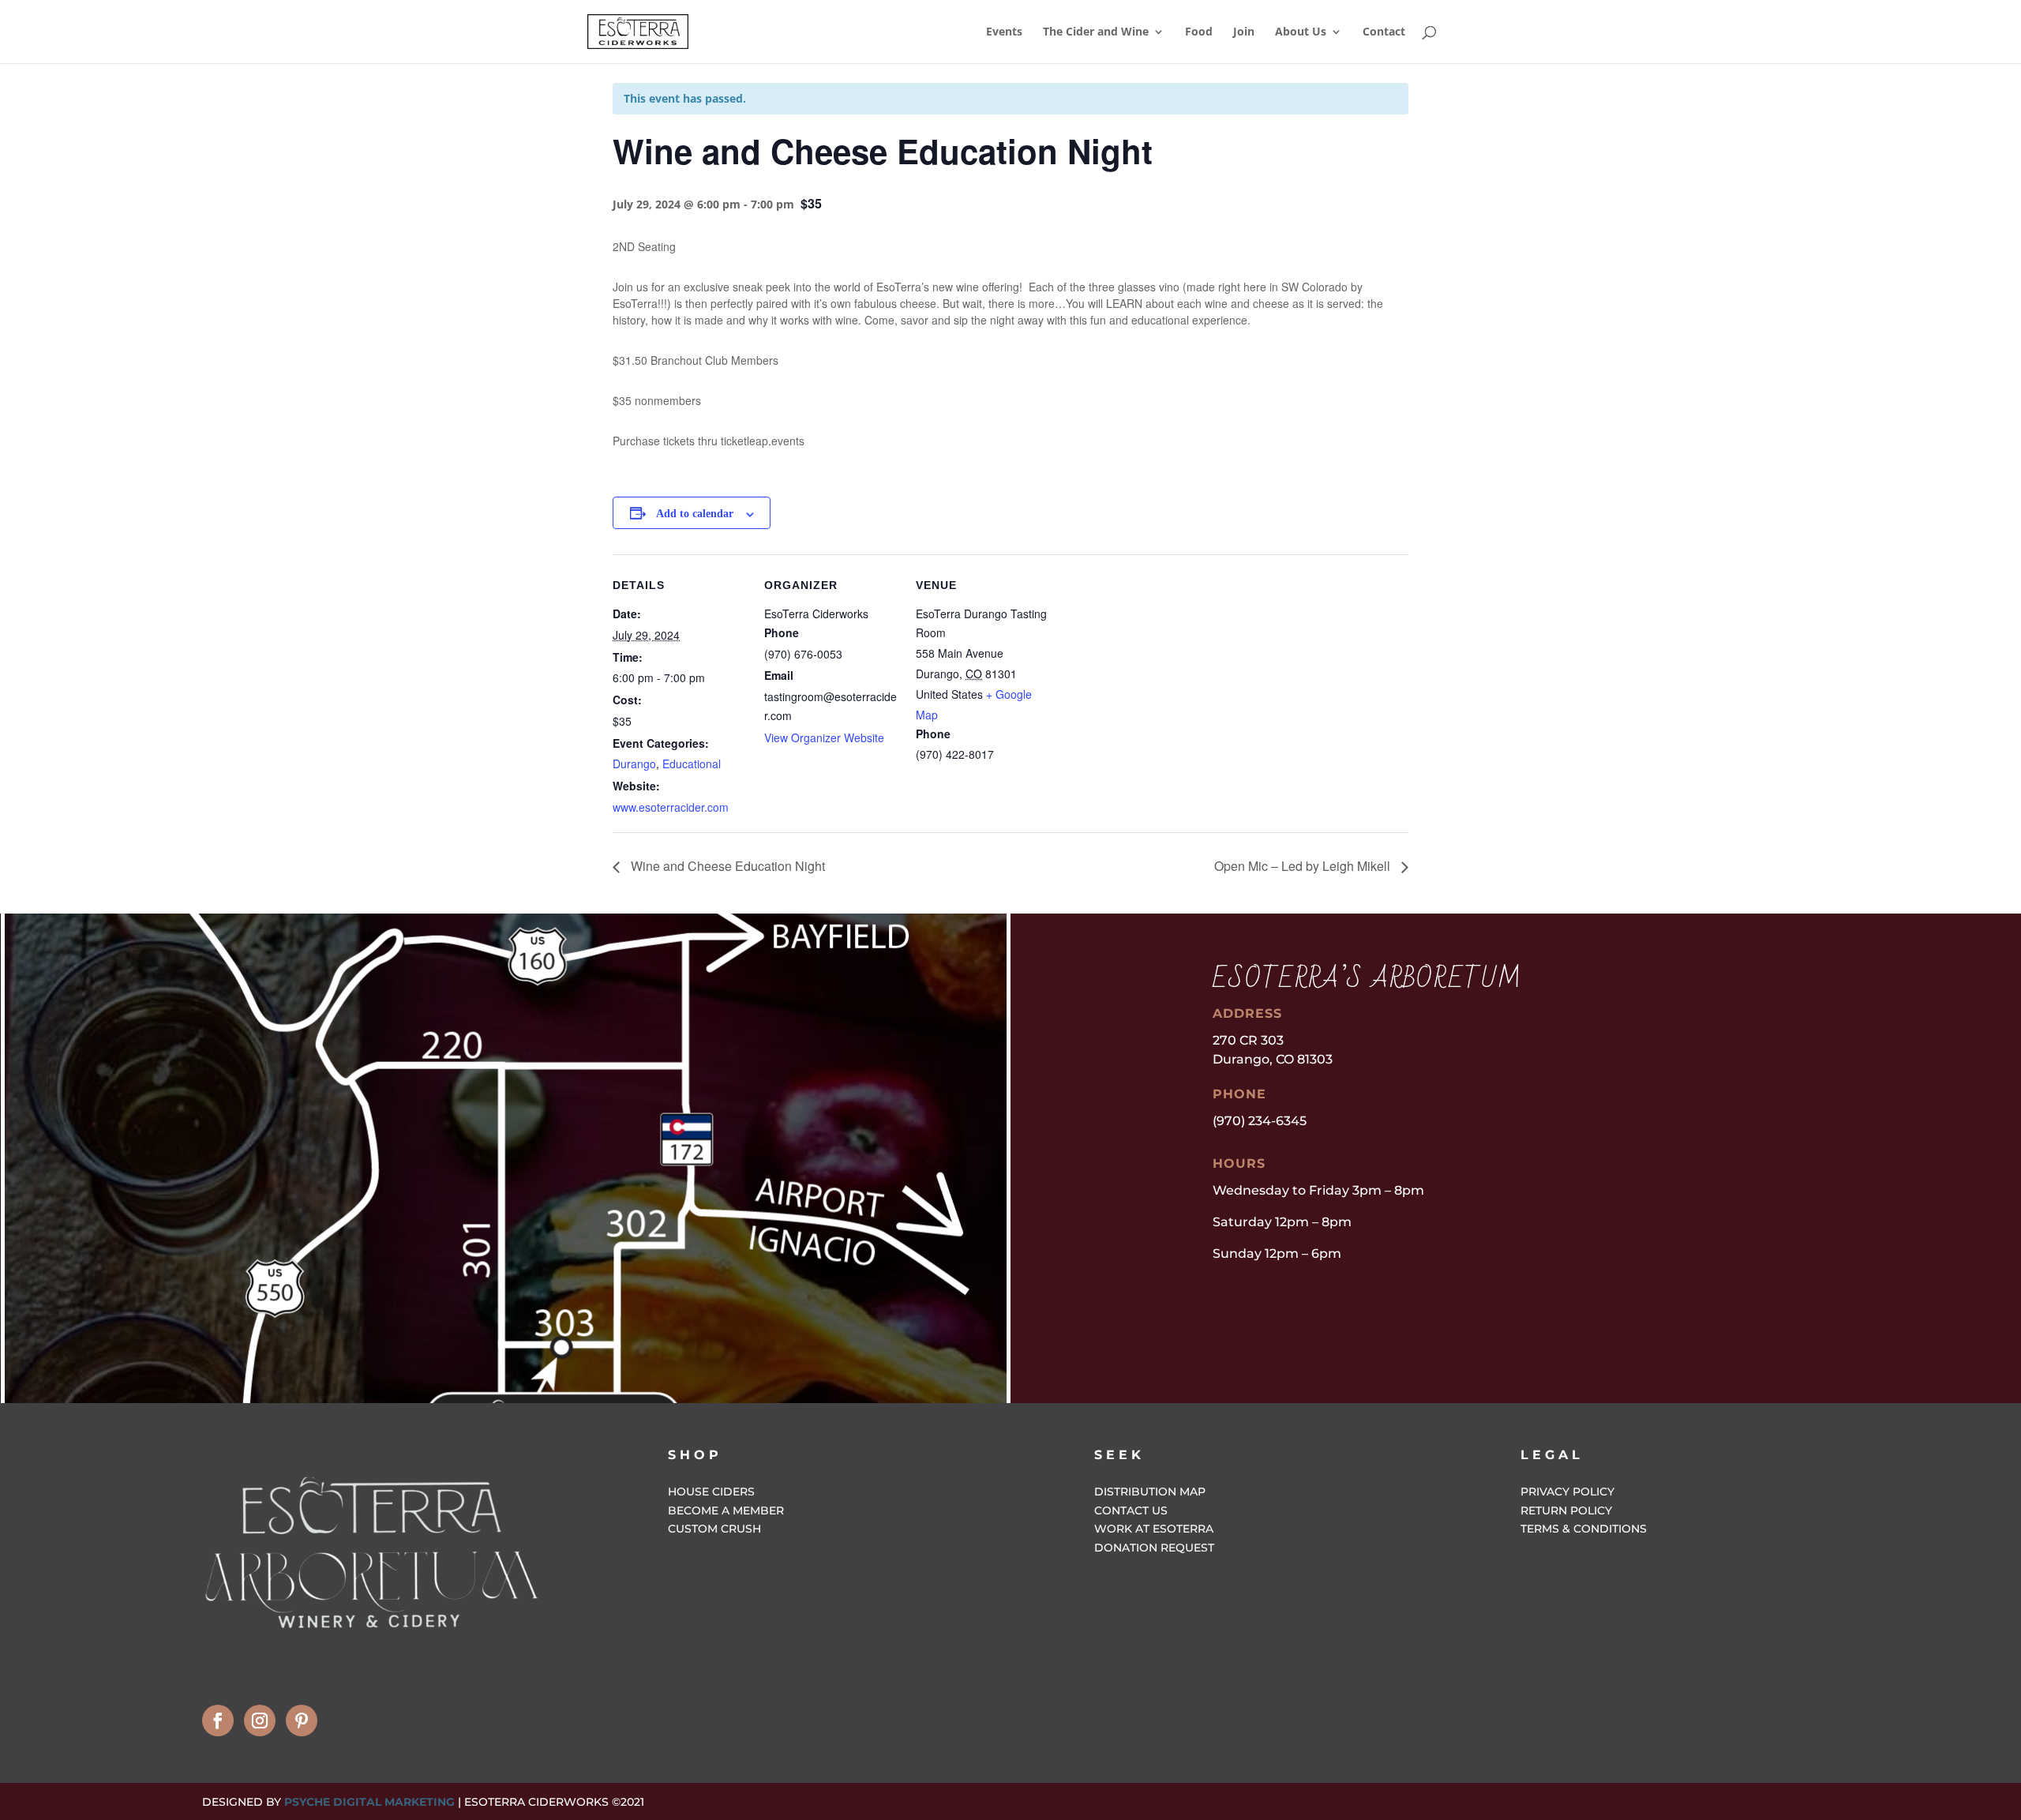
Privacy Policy (1567, 1492)
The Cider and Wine (1096, 32)
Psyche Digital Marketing (369, 1802)
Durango (634, 764)
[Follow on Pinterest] (302, 1721)
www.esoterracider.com (671, 807)
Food (1199, 32)
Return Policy (1566, 1510)
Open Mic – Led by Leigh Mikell (1304, 866)
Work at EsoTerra (1154, 1529)
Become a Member (726, 1510)
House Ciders (711, 1492)
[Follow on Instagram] (260, 1721)
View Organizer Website (824, 737)
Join (1244, 32)
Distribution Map (1150, 1492)
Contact (1384, 32)
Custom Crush (714, 1529)
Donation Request (1154, 1548)
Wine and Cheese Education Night (726, 866)
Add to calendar (695, 514)
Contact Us (1131, 1510)
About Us (1301, 32)
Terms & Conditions (1584, 1529)
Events (1004, 32)
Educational (692, 764)
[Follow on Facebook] (218, 1721)
